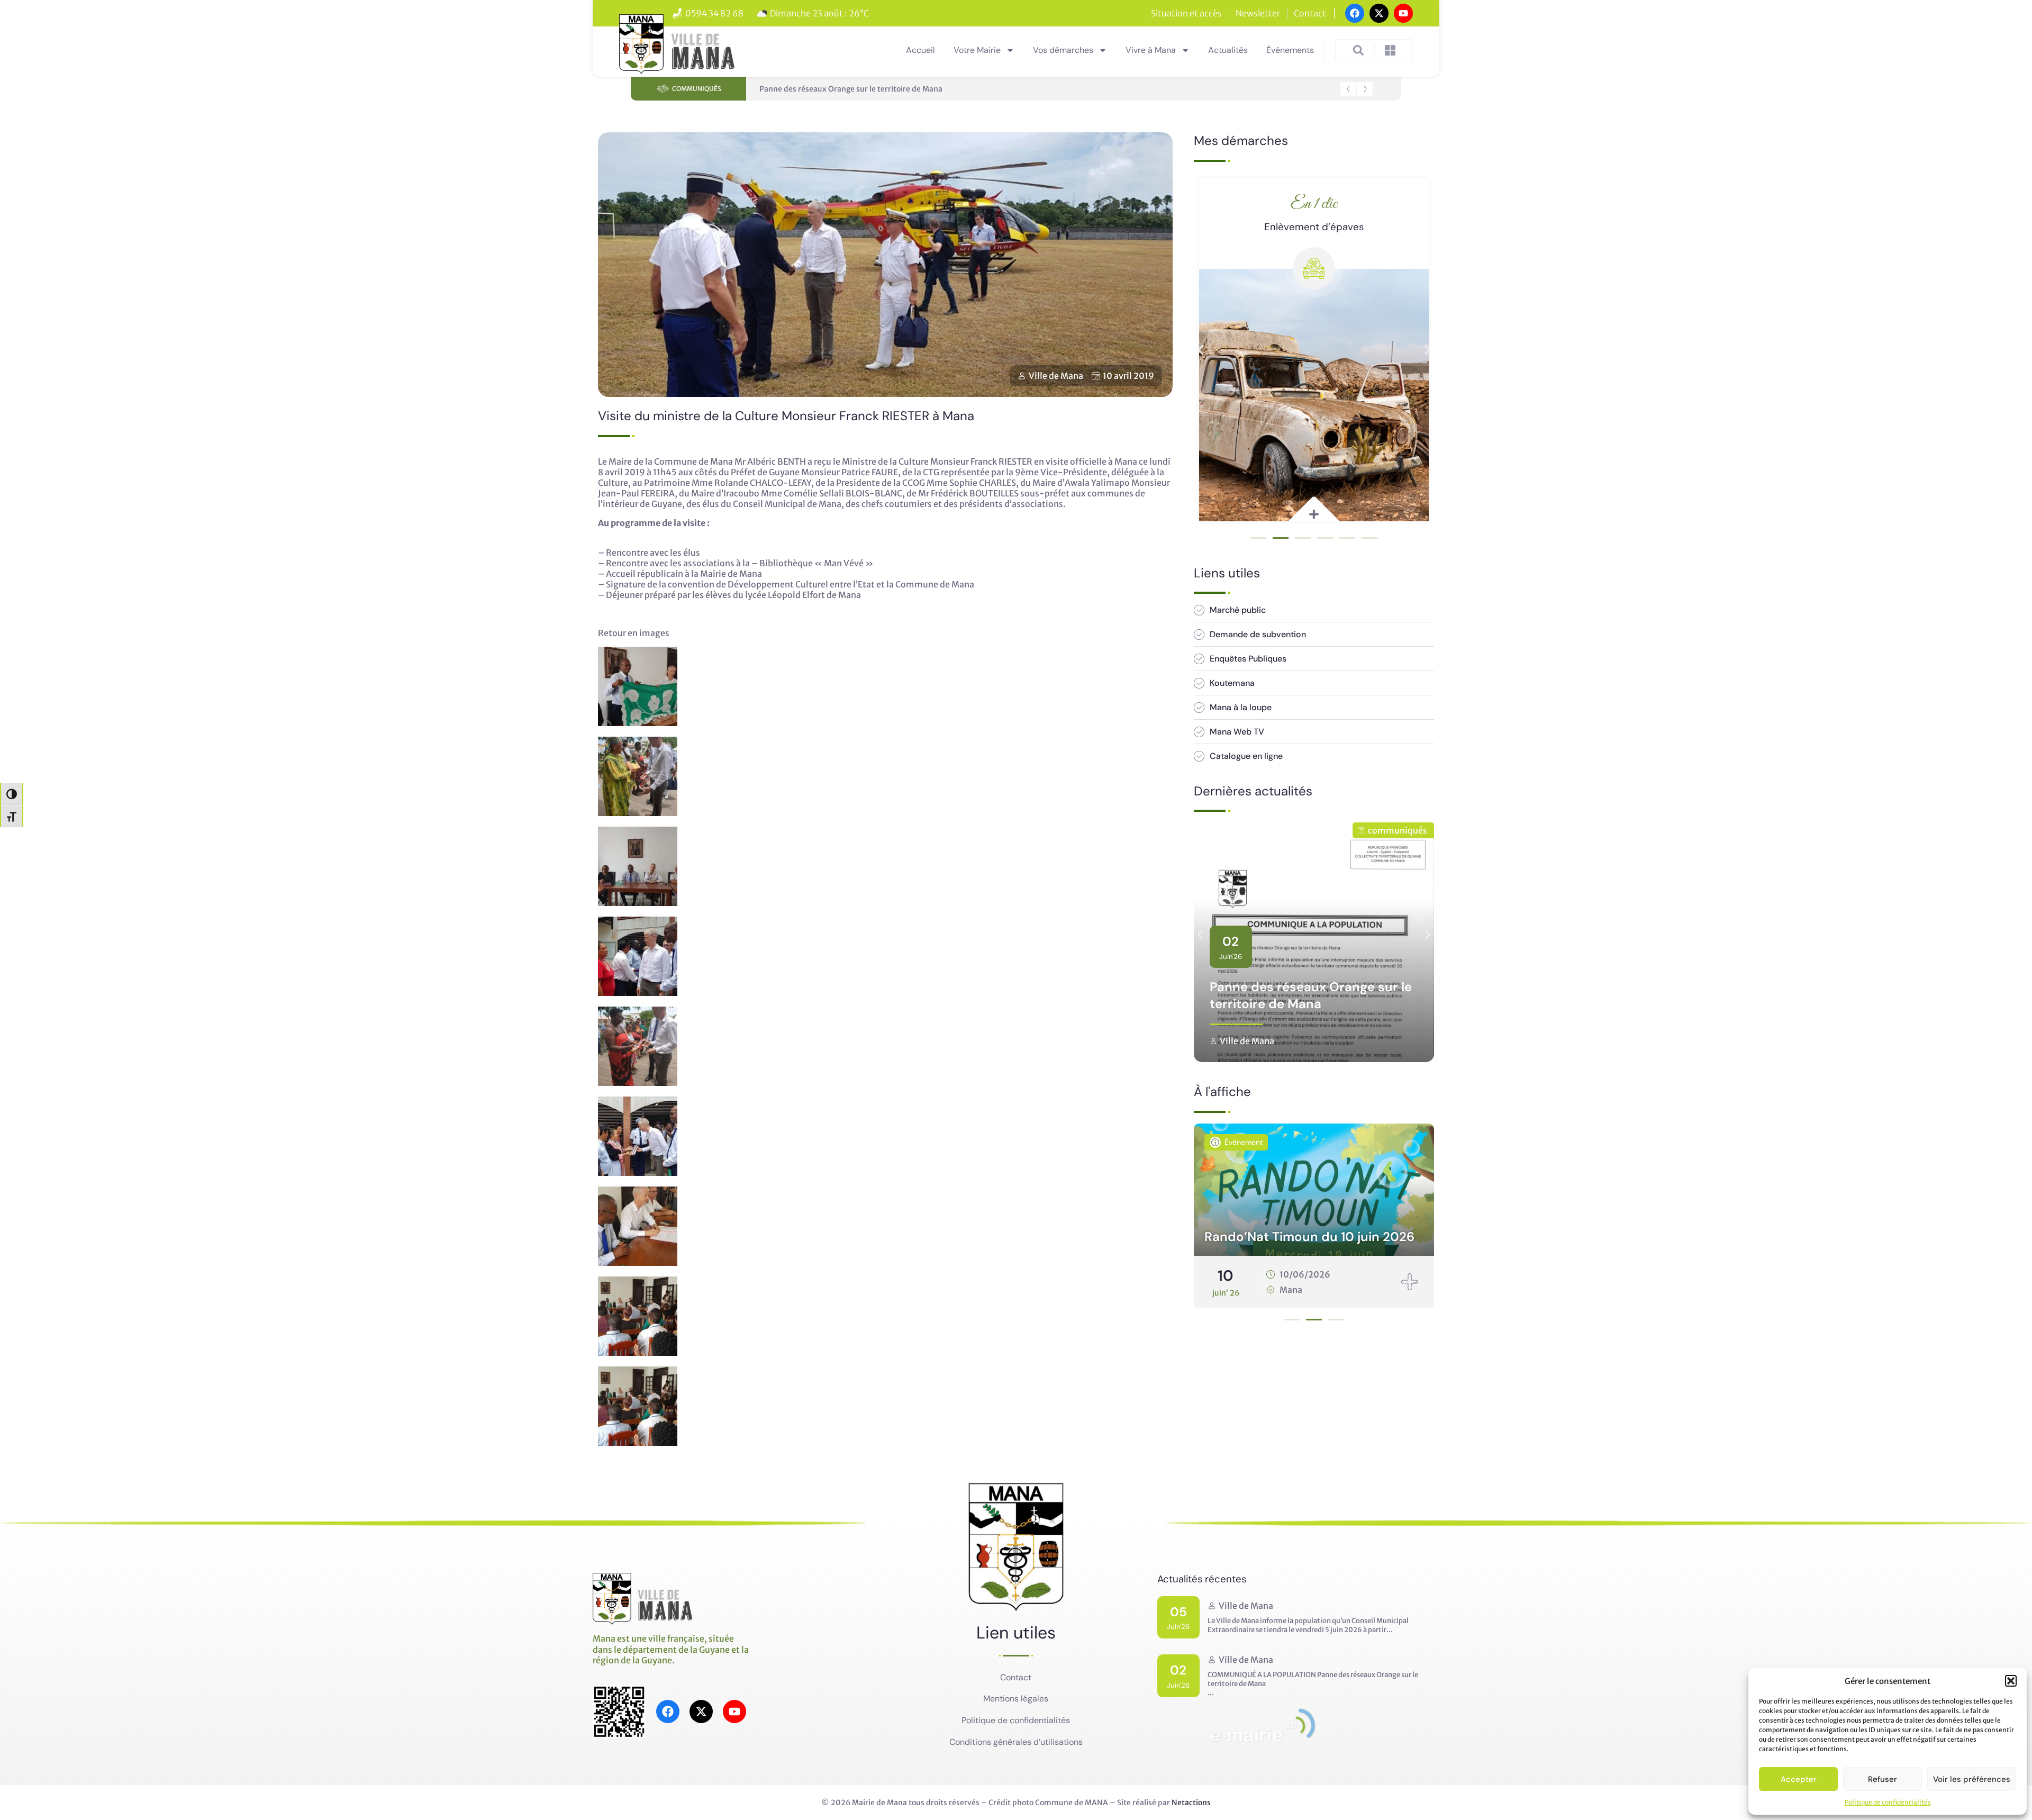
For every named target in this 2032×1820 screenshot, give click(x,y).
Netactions (1191, 1803)
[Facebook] (1355, 13)
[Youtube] (1403, 13)
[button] (2011, 1681)
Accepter (1799, 1779)
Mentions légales (1016, 1699)
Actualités (1228, 50)
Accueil (920, 50)
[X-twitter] (1379, 13)
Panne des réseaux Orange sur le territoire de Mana (851, 89)
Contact (1016, 1677)
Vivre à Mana (1151, 50)
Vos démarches (1063, 50)
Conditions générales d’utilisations (1016, 1742)
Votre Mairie (977, 50)
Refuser (1883, 1779)
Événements (1290, 50)
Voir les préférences (1972, 1779)
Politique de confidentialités (1888, 1802)
